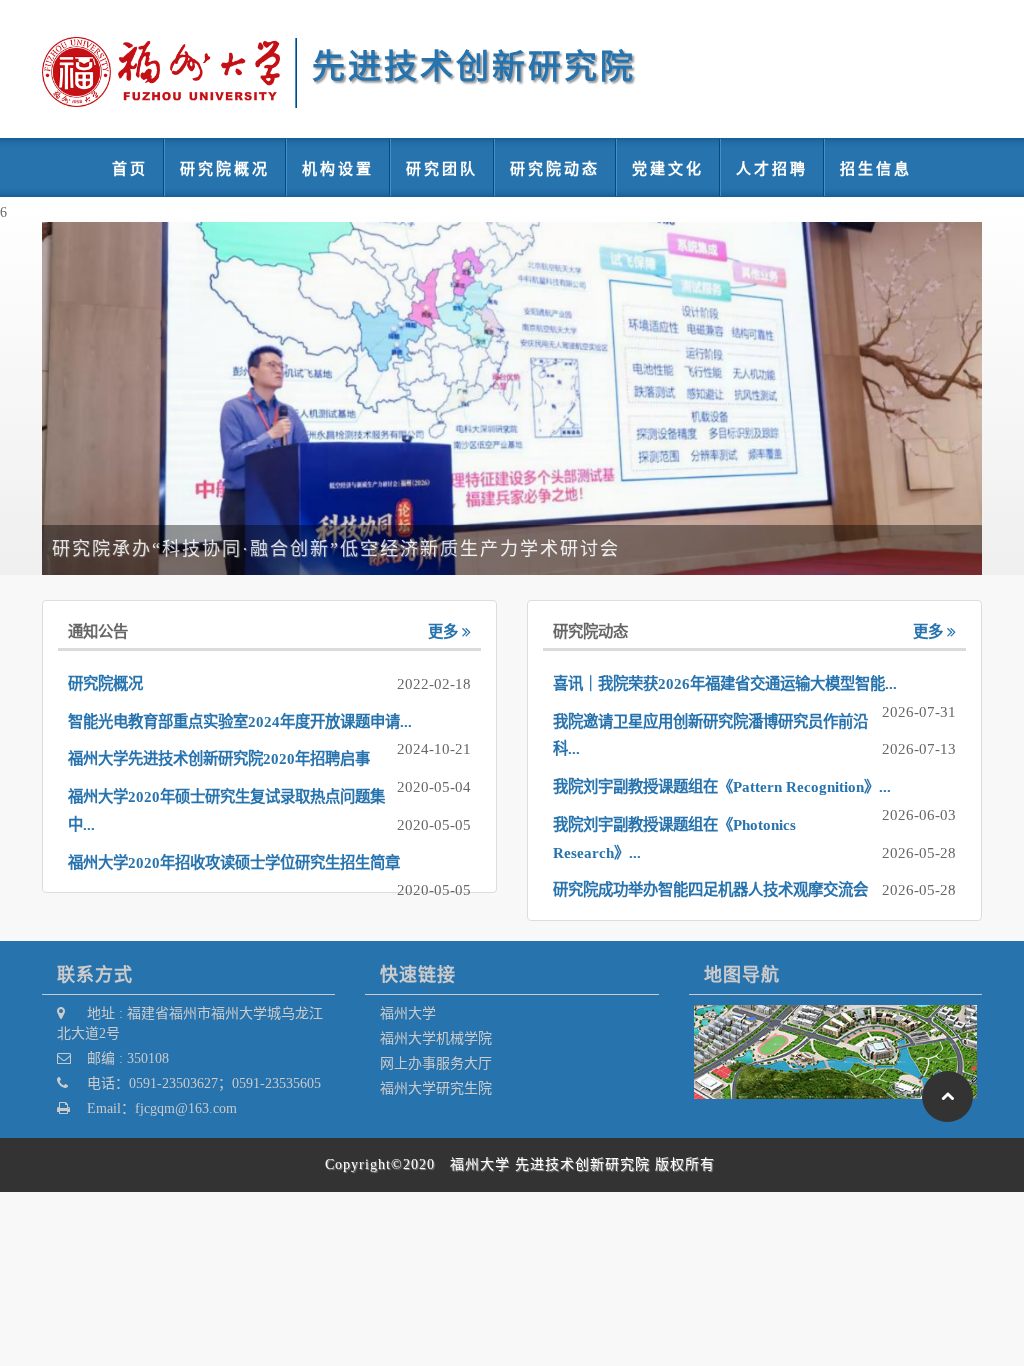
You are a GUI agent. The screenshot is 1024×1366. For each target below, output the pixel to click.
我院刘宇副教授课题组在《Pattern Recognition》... (722, 787)
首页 (130, 168)
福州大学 (408, 1013)
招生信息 (876, 168)
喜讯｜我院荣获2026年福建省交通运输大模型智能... (725, 684)
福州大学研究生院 (436, 1088)
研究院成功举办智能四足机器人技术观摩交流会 (710, 890)
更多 (445, 632)
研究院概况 (225, 168)
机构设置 (338, 168)
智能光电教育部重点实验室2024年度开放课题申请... (240, 722)
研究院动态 (555, 168)
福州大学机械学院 (436, 1038)
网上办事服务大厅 (436, 1063)
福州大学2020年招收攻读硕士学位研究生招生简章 (234, 863)
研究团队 (442, 168)
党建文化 (668, 168)
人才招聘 (772, 168)
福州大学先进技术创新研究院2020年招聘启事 (219, 759)
